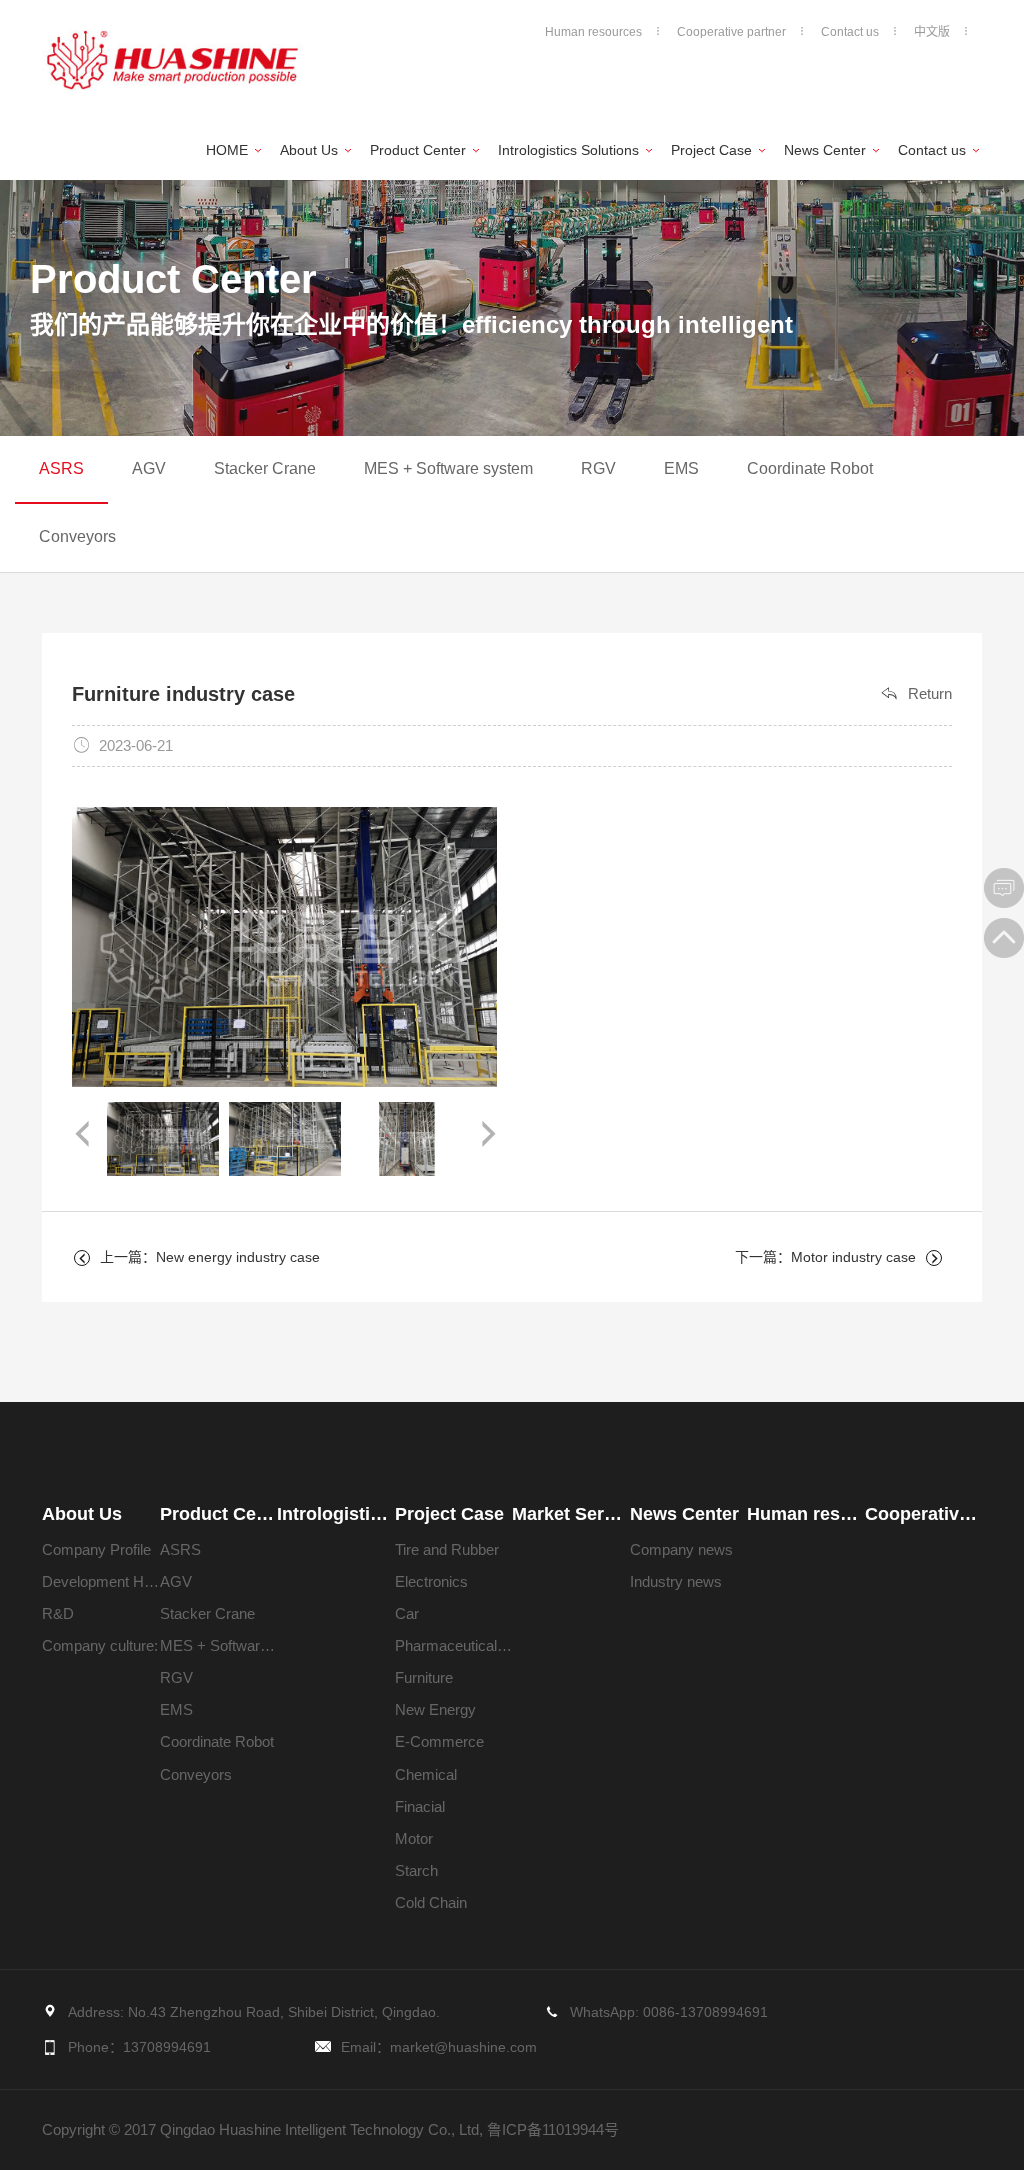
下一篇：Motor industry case (825, 1257)
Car (407, 1613)
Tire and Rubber (447, 1549)
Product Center (418, 150)
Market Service (571, 1514)
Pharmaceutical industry (454, 1645)
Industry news (676, 1581)
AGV (149, 468)
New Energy (435, 1709)
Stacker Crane (265, 468)
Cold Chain (431, 1902)
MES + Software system (448, 468)
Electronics (431, 1581)
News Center (825, 150)
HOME (227, 150)
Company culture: (100, 1645)
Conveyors (77, 536)
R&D (58, 1613)
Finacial (420, 1806)
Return (930, 693)
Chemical (426, 1774)
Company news (681, 1549)
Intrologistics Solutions (568, 150)
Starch (416, 1870)
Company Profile (96, 1549)
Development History (101, 1581)
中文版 (932, 32)
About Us (309, 150)
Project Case (711, 150)
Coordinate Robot (810, 468)
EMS (681, 468)
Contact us (850, 32)
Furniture (424, 1677)
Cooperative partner (731, 32)
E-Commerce (439, 1741)
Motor (414, 1838)
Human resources (593, 32)
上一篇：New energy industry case (210, 1257)
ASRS (61, 468)
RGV (598, 468)
